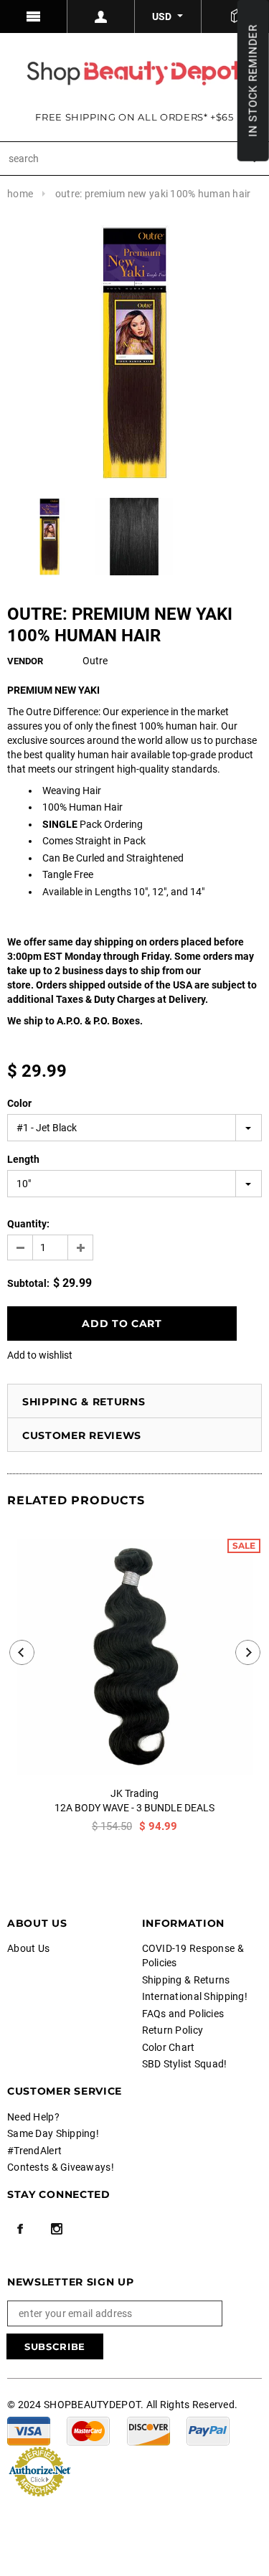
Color (19, 1103)
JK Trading (134, 1793)
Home (20, 194)
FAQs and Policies (183, 2014)
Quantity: (28, 1224)
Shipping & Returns (84, 1402)
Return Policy (173, 2030)
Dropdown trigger (101, 16)
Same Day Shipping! (53, 2133)
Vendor (25, 661)
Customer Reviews (82, 1435)
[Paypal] (208, 2430)
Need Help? (33, 2117)
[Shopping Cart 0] (235, 16)
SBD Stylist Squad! (185, 2064)
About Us (28, 1948)
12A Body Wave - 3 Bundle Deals (134, 1808)
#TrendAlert (34, 2151)
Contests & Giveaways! (61, 2167)
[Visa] (29, 2430)
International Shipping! (195, 1996)
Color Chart (169, 2047)
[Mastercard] (88, 2430)
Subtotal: (28, 1283)
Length (23, 1159)
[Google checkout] (39, 2471)
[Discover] (148, 2430)
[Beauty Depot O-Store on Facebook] (20, 2229)
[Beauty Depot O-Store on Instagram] (57, 2229)
